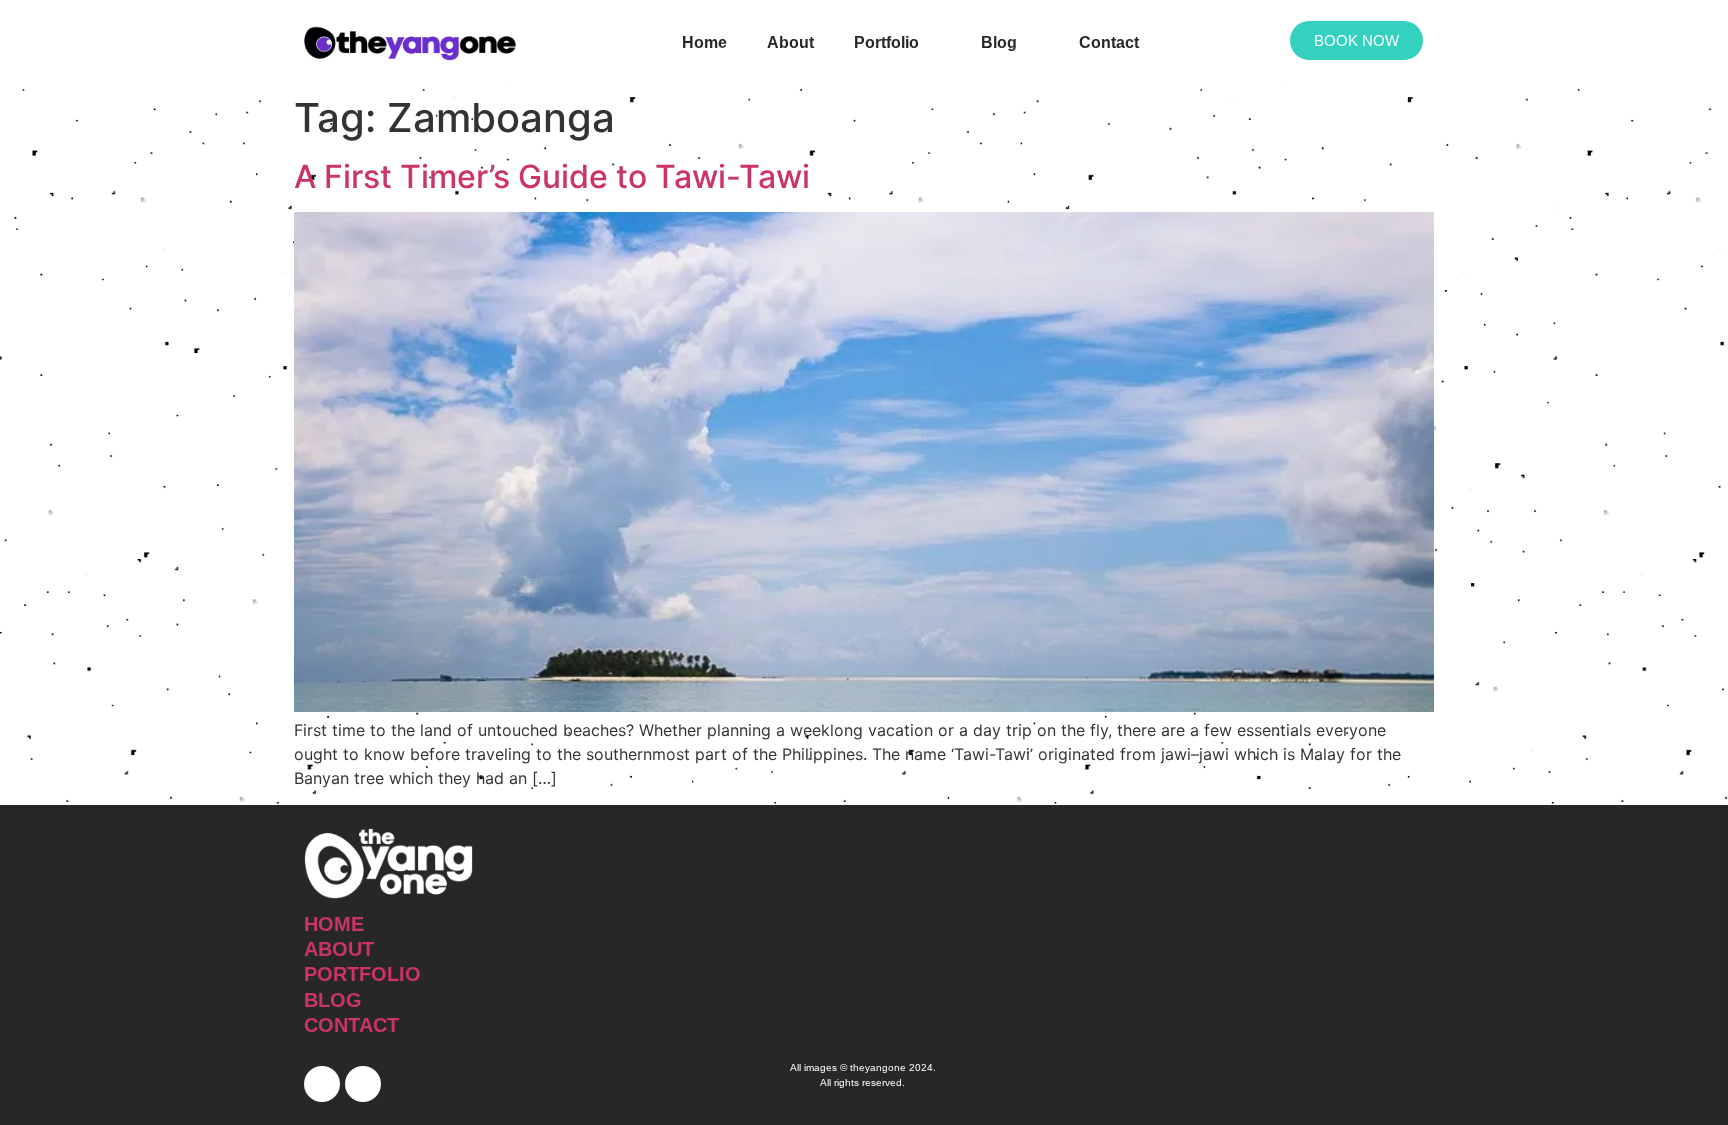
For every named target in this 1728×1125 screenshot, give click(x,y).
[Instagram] (363, 1084)
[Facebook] (322, 1084)
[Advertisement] (1242, 965)
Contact (1109, 42)
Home (704, 42)
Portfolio (886, 42)
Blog (999, 42)
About (790, 42)
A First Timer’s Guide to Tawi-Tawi (552, 176)
